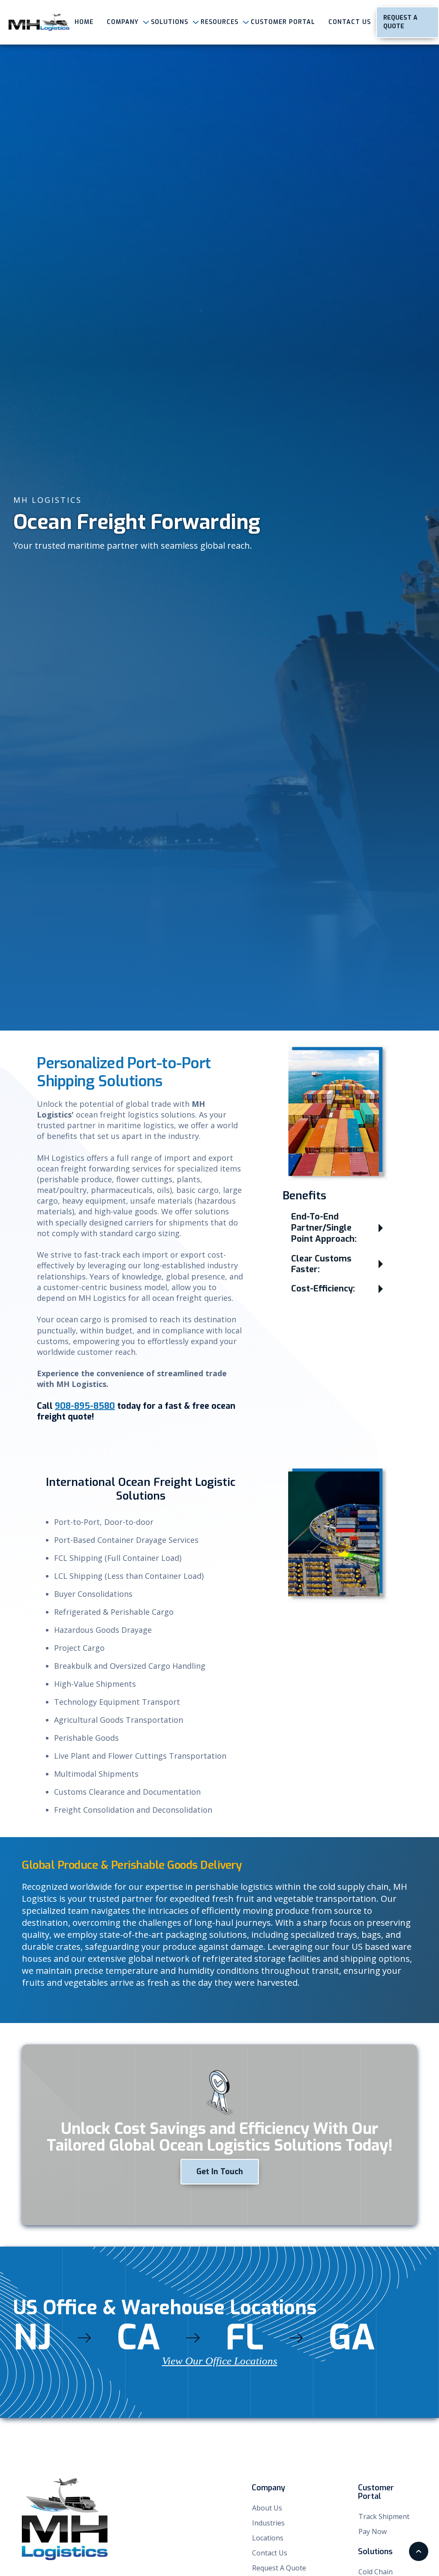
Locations (268, 2538)
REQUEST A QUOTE (400, 22)
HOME (84, 22)
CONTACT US (350, 22)
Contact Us (270, 2553)
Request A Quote (279, 2568)
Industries (268, 2523)
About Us (267, 2508)
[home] (39, 22)
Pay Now (373, 2531)
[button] (122, 22)
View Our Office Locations (220, 2361)
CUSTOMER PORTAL (283, 22)
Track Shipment (384, 2516)
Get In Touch (220, 2172)
